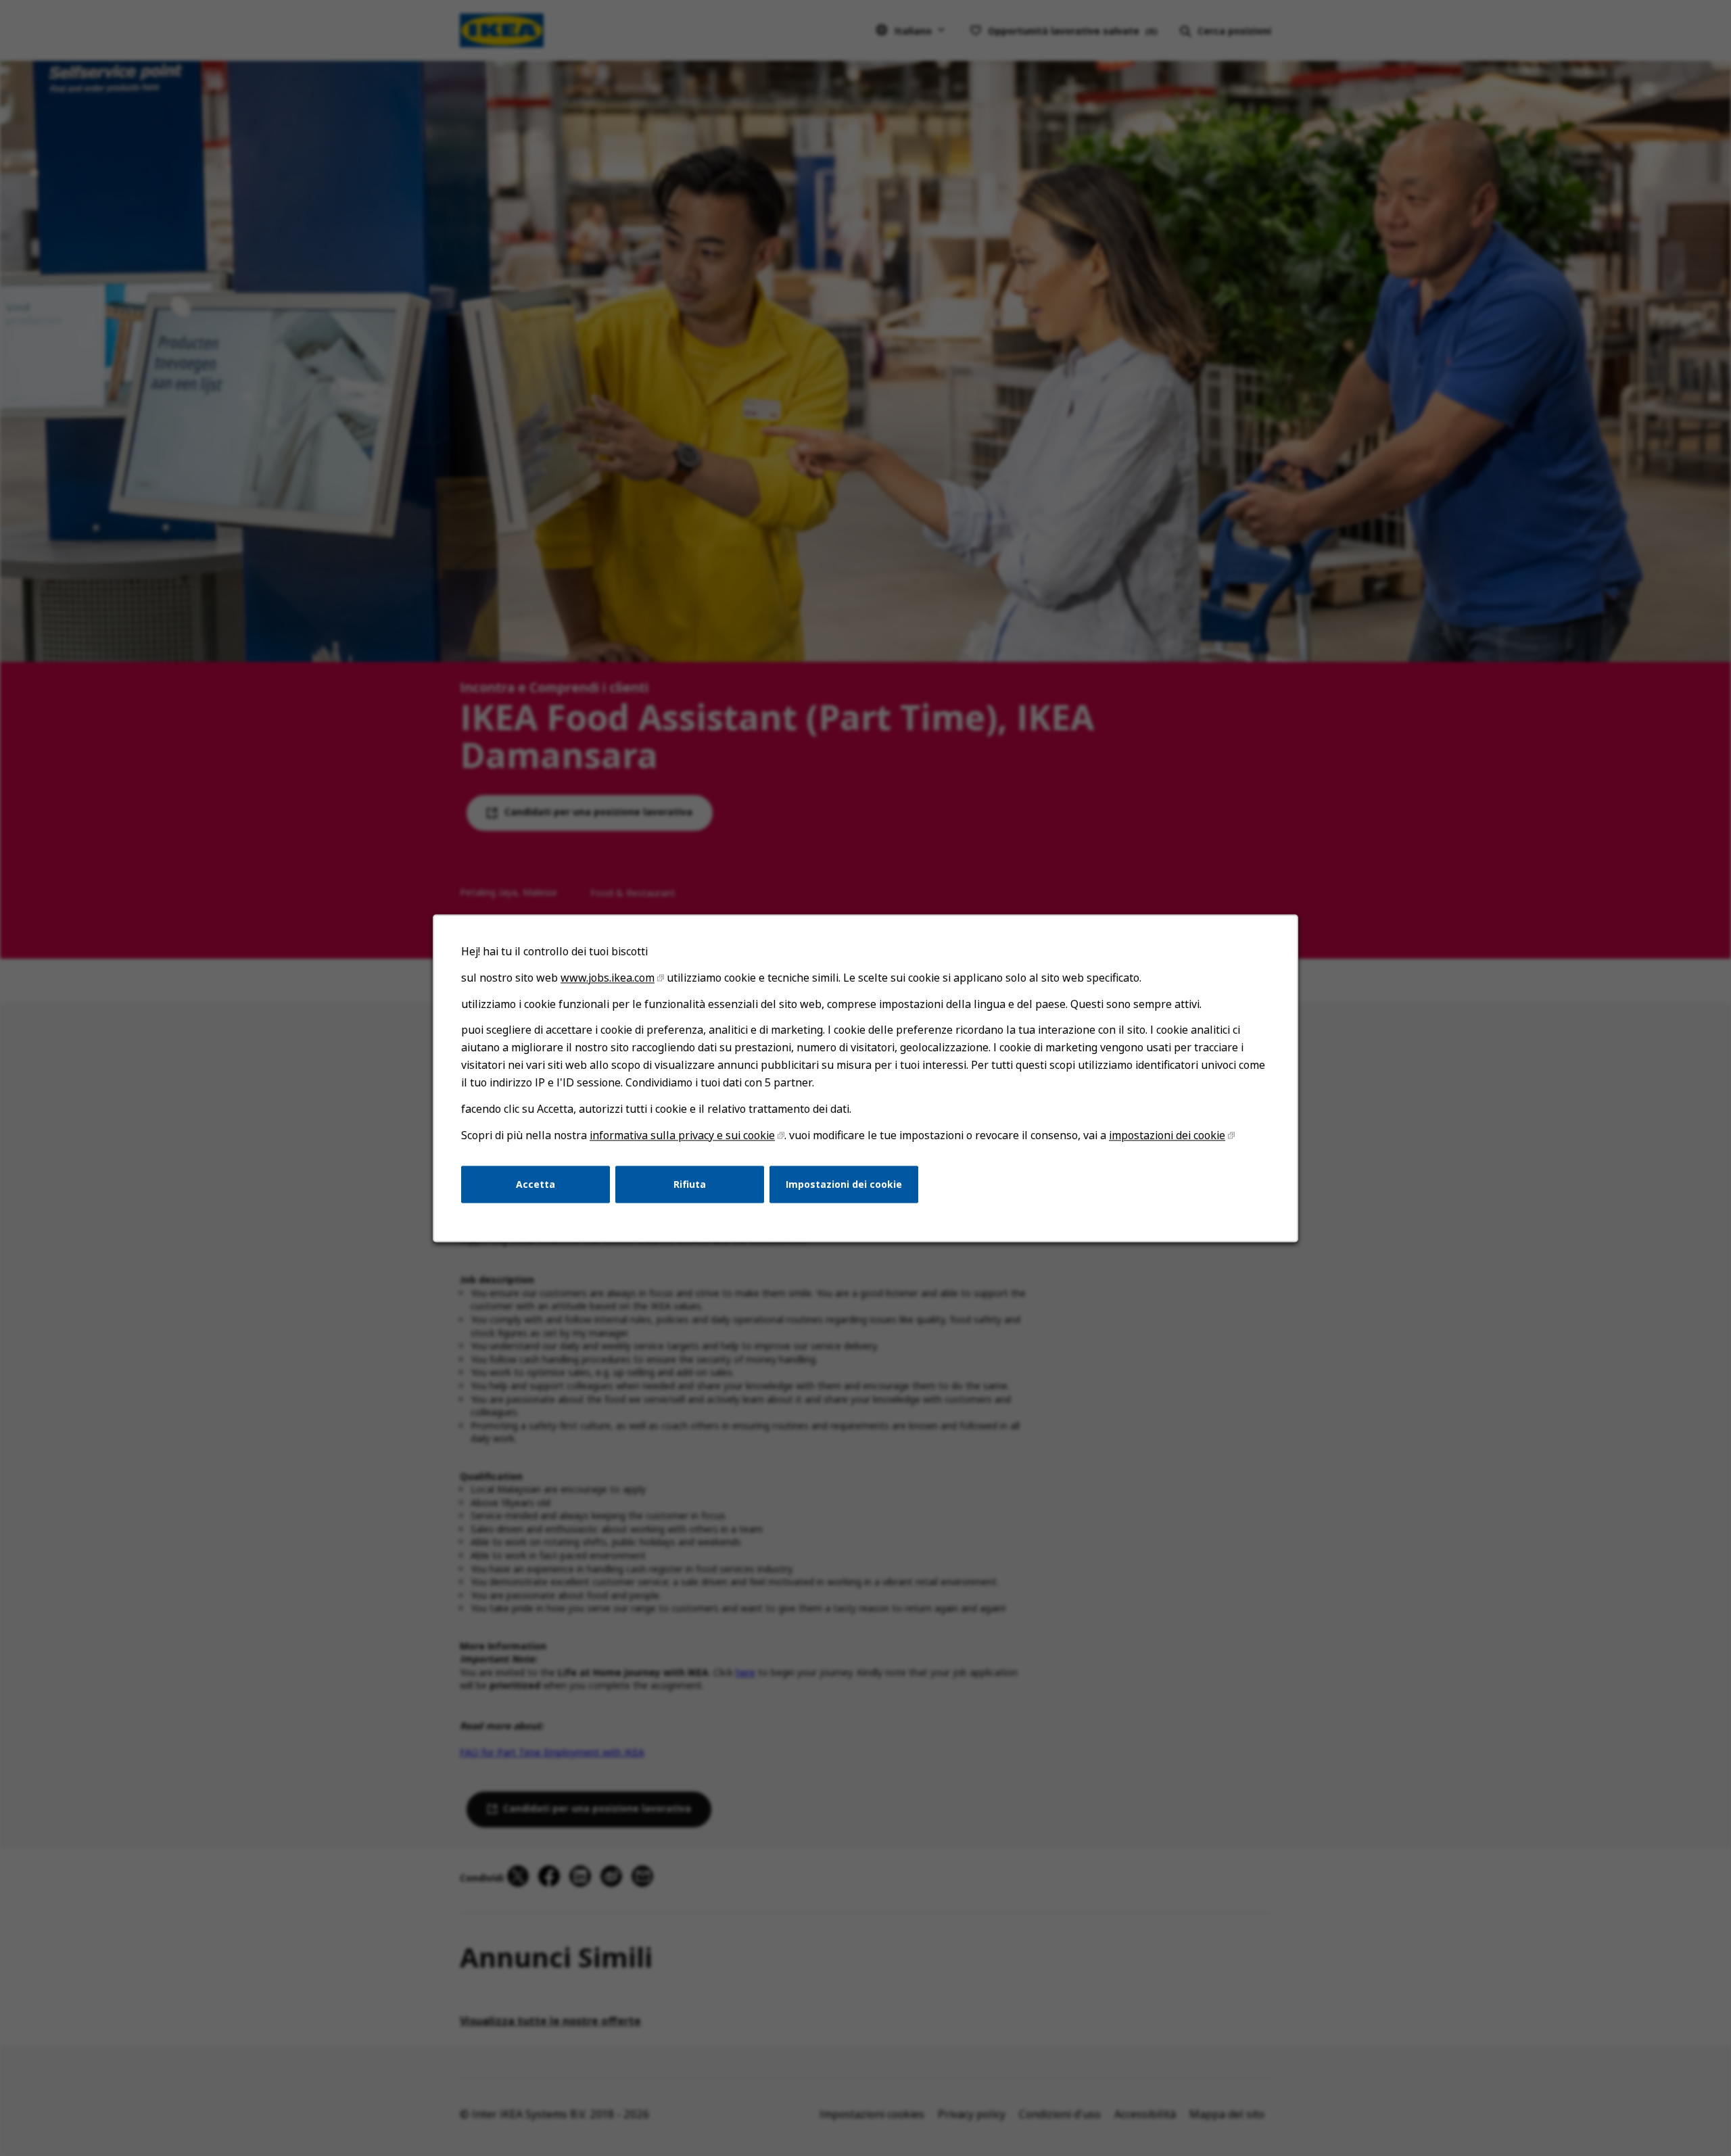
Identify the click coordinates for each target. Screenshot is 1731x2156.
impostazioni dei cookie (1167, 1135)
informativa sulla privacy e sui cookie (682, 1135)
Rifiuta (690, 1183)
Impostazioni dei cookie (844, 1183)
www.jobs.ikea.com (608, 978)
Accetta (536, 1183)
